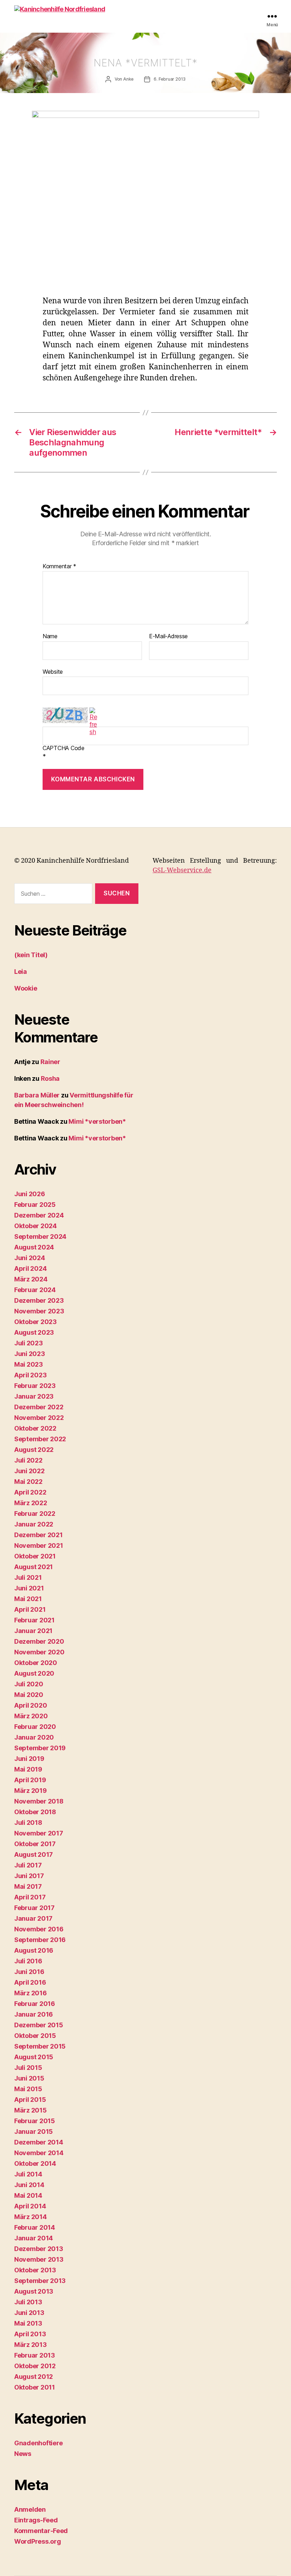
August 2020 (34, 1673)
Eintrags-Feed (36, 2520)
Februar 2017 (34, 1908)
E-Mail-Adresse (168, 636)
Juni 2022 (29, 1471)
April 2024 (30, 1268)
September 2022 (40, 1439)
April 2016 (30, 1982)
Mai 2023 (29, 1364)
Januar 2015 (34, 2132)
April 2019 (30, 1780)
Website (53, 671)
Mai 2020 (29, 1695)
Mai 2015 (28, 2089)
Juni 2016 (29, 1972)
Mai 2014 (28, 2195)
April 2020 (31, 1705)
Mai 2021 (28, 1599)
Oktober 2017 (35, 1844)
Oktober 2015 (35, 2036)
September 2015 (40, 2046)
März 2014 (31, 2217)
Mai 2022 (28, 1482)
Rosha (50, 1078)
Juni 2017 (29, 1876)
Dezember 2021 (39, 1535)
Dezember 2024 (39, 1215)
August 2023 (34, 1332)
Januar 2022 (34, 1524)
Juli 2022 (28, 1460)
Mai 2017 (28, 1886)
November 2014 (39, 2153)
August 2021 (34, 1567)
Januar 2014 (34, 2238)
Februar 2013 (35, 2355)
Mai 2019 (28, 1769)
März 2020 (31, 1716)
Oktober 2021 (35, 1556)
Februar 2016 (35, 2004)
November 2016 (39, 1929)
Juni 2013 (29, 2313)
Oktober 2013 (35, 2270)
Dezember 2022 (39, 1407)
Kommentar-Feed (41, 2531)
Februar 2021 (34, 1620)
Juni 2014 (29, 2185)
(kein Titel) (31, 955)
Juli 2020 (29, 1684)
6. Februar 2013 (170, 79)
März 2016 (31, 1993)
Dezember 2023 (39, 1300)
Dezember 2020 (39, 1641)
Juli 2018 (28, 1823)
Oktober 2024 (35, 1226)
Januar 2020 (34, 1737)
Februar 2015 (35, 2121)
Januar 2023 (34, 1396)
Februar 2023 (35, 1386)
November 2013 (39, 2259)
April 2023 (30, 1375)
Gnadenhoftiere (39, 2443)
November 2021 (39, 1545)
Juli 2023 (29, 1343)
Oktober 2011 (35, 2387)
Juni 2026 (30, 1194)
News (23, 2454)
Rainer (50, 1062)
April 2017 (30, 1897)
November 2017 (39, 1833)
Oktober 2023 (35, 1322)
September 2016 (40, 1940)
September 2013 (40, 2281)
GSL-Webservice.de (182, 870)
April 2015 (30, 2100)
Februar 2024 (35, 1290)
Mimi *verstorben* (97, 1121)
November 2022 (39, 1418)
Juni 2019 (29, 1759)
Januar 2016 (34, 2014)
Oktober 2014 (35, 2163)
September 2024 (40, 1237)
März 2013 (31, 2345)
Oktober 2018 (35, 1812)
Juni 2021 (29, 1588)
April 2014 (30, 2206)
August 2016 (34, 1950)
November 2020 (39, 1652)
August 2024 (34, 1247)
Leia (21, 972)
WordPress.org (38, 2541)
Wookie (26, 988)
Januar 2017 (33, 1918)
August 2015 (34, 2057)
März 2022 (31, 1503)
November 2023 (39, 1311)
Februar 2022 (35, 1514)
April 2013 (30, 2334)
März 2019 (31, 1791)
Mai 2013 (28, 2323)
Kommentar (59, 566)
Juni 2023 (30, 1354)
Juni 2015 (29, 2078)
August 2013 (34, 2291)
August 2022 (34, 1450)
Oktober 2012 (35, 2366)
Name (50, 636)
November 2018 (39, 1801)
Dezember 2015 (39, 2025)
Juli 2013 (28, 2302)
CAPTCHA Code (64, 748)
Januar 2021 (33, 1631)
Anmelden (30, 2509)
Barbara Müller (37, 1095)
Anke (128, 79)
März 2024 (31, 1279)
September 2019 (40, 1748)
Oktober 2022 (35, 1428)
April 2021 (30, 1609)
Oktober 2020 (36, 1663)
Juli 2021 (28, 1577)
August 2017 (34, 1854)
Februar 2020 (35, 1727)
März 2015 (31, 2110)
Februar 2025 (35, 1205)
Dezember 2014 (39, 2142)
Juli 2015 (28, 2068)
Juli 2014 (28, 2174)
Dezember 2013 (39, 2249)
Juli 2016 (28, 1961)
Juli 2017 (28, 1865)
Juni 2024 (30, 1258)
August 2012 (34, 2377)
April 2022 (30, 1492)
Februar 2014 (35, 2227)
